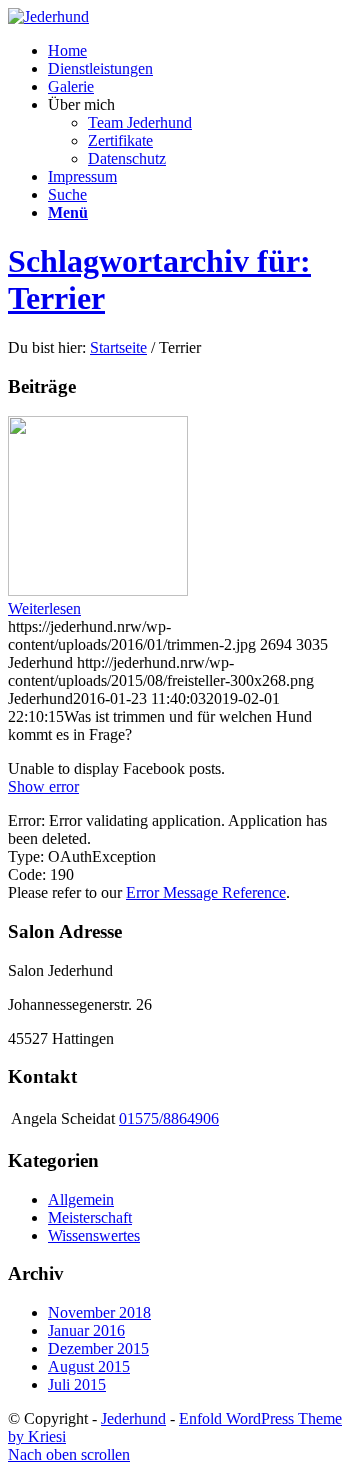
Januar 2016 (86, 1330)
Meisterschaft (90, 1217)
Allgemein (81, 1199)
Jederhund (133, 1418)
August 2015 (89, 1366)
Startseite (118, 347)
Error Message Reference (206, 892)
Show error (43, 786)
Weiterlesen (44, 608)
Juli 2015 (77, 1384)
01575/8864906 (169, 1118)
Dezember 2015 (98, 1348)
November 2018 (99, 1312)
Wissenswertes (94, 1235)
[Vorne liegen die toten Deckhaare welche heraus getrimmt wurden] (98, 590)
